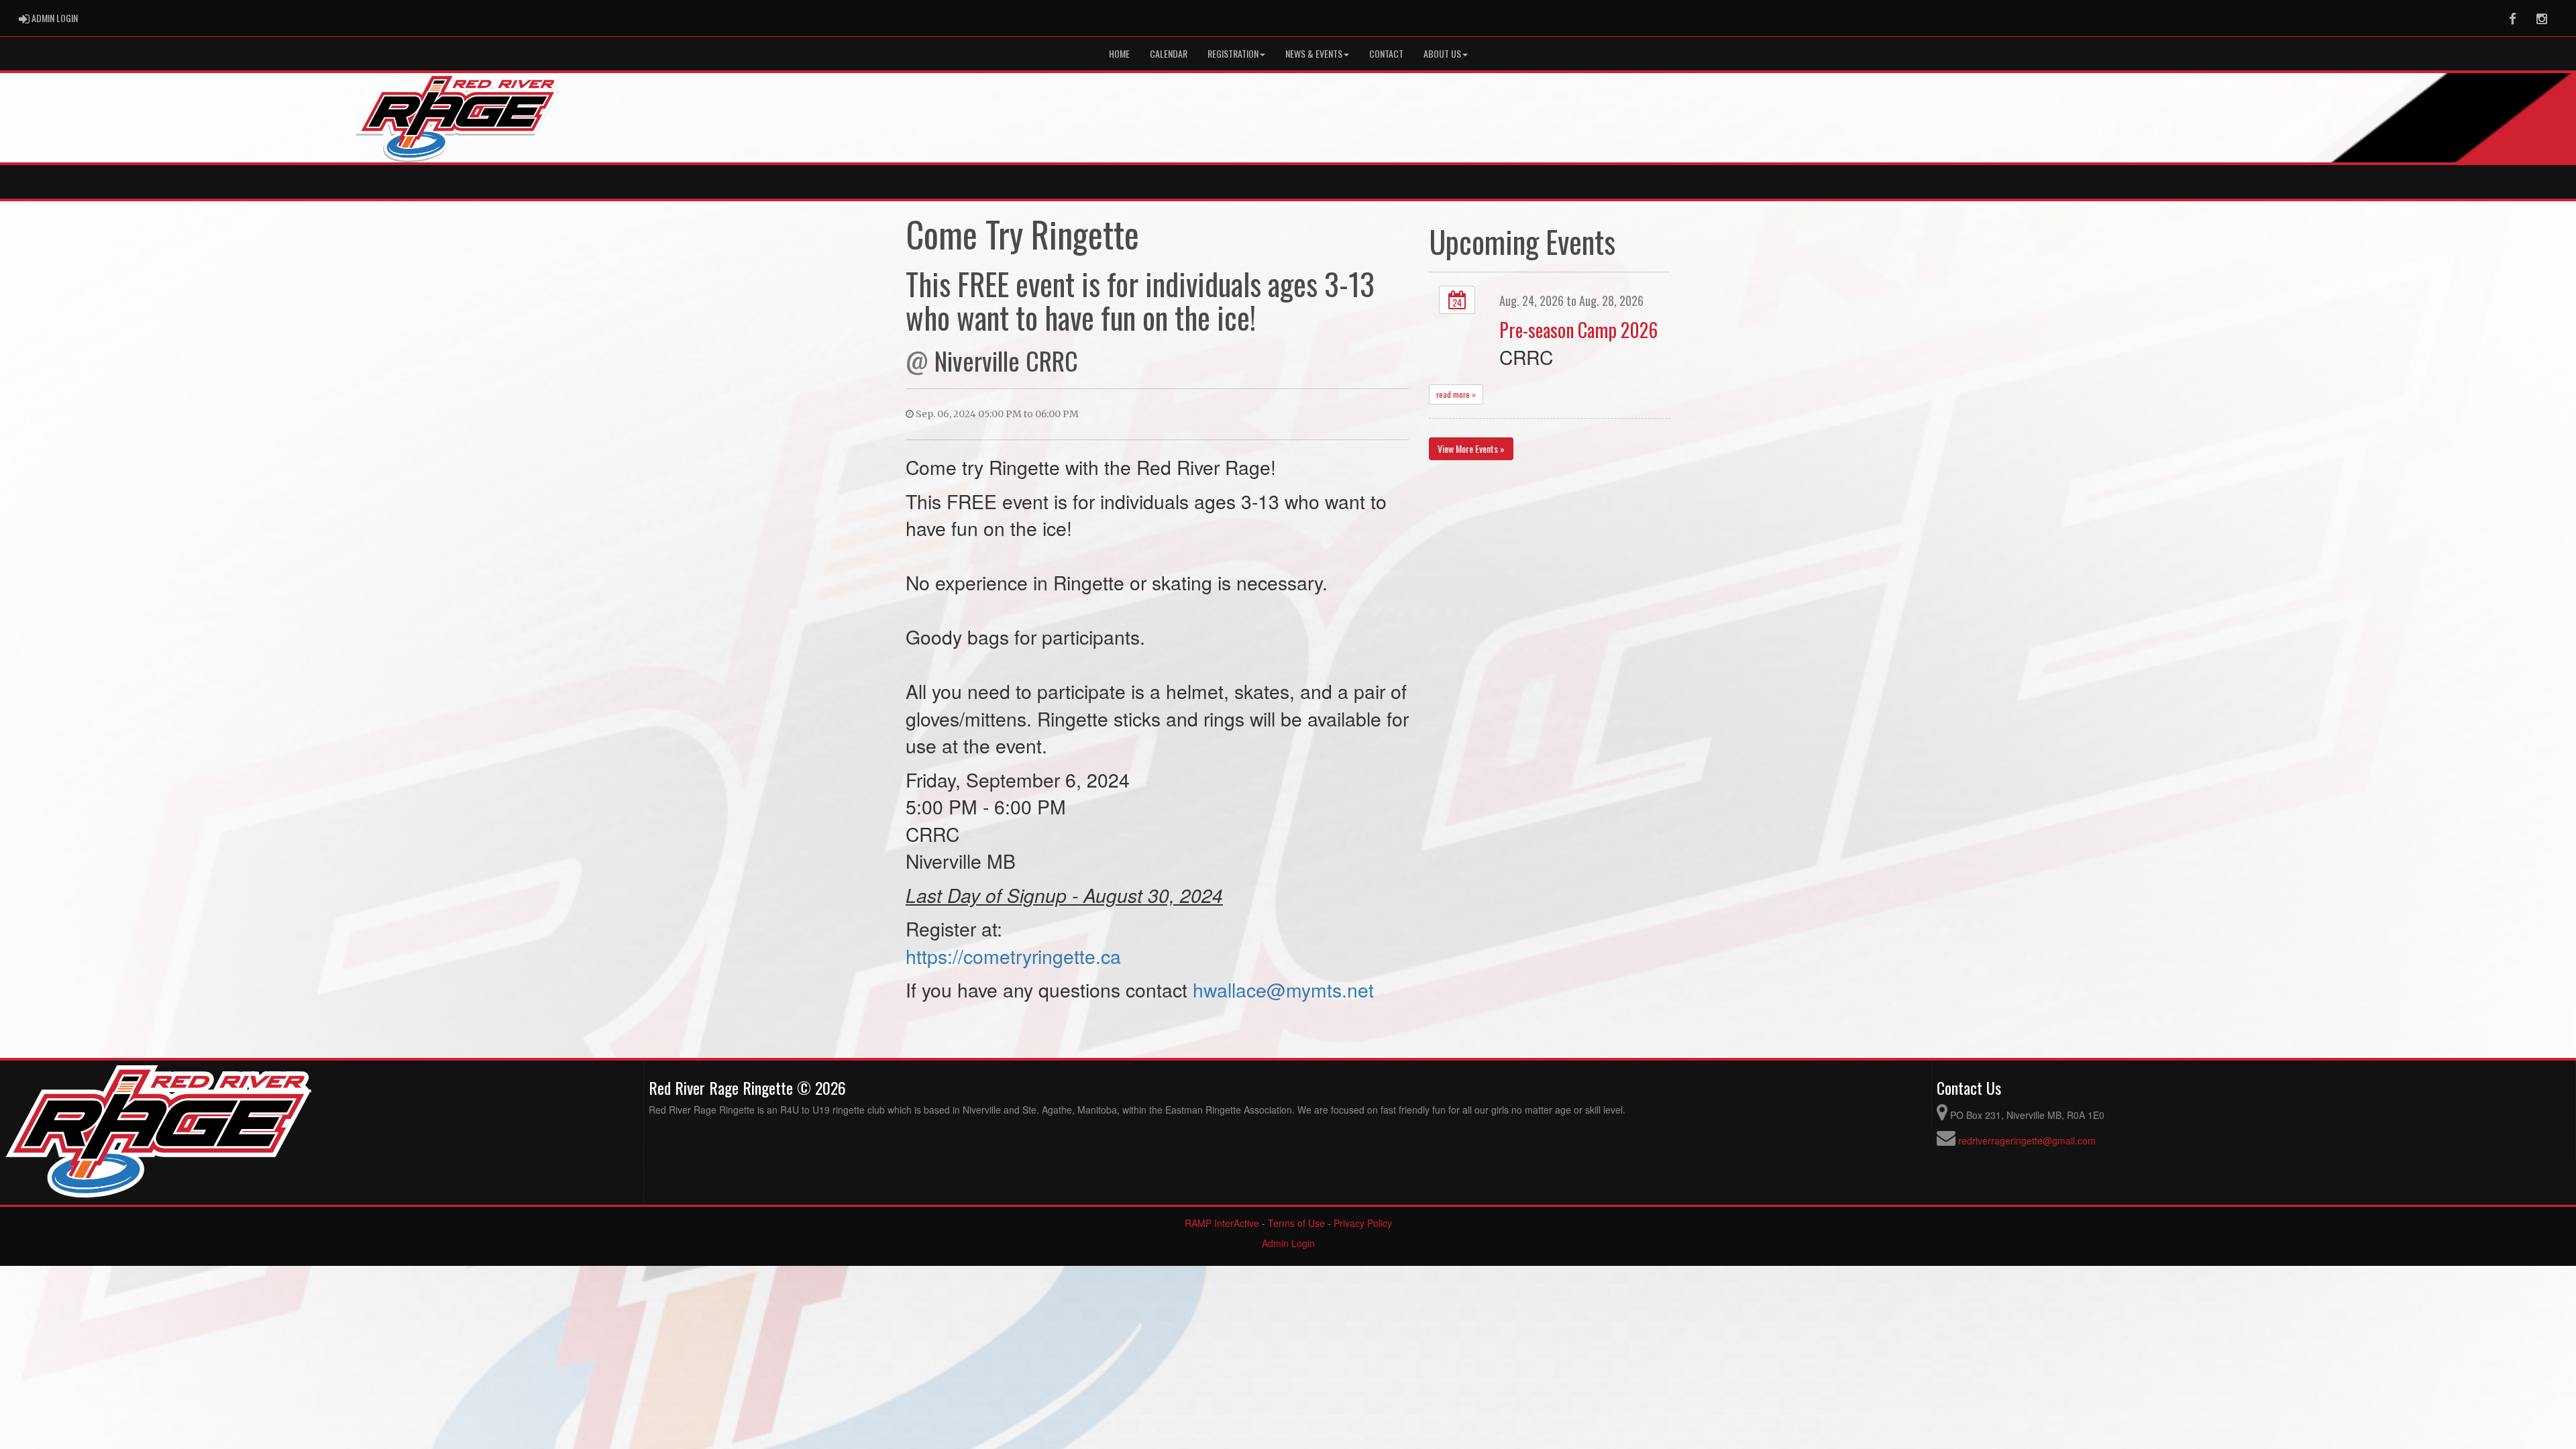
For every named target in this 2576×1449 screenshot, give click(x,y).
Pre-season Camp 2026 (1578, 329)
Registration (1233, 53)
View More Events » (1471, 448)
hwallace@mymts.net (1283, 989)
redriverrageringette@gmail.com (2027, 1140)
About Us (1442, 53)
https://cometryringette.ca (1013, 956)
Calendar (1169, 53)
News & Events (1314, 53)
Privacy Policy (1363, 1223)
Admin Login (1288, 1243)
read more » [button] (1456, 394)
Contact (1386, 53)
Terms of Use (1296, 1223)
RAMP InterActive (1222, 1223)
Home (1119, 53)
